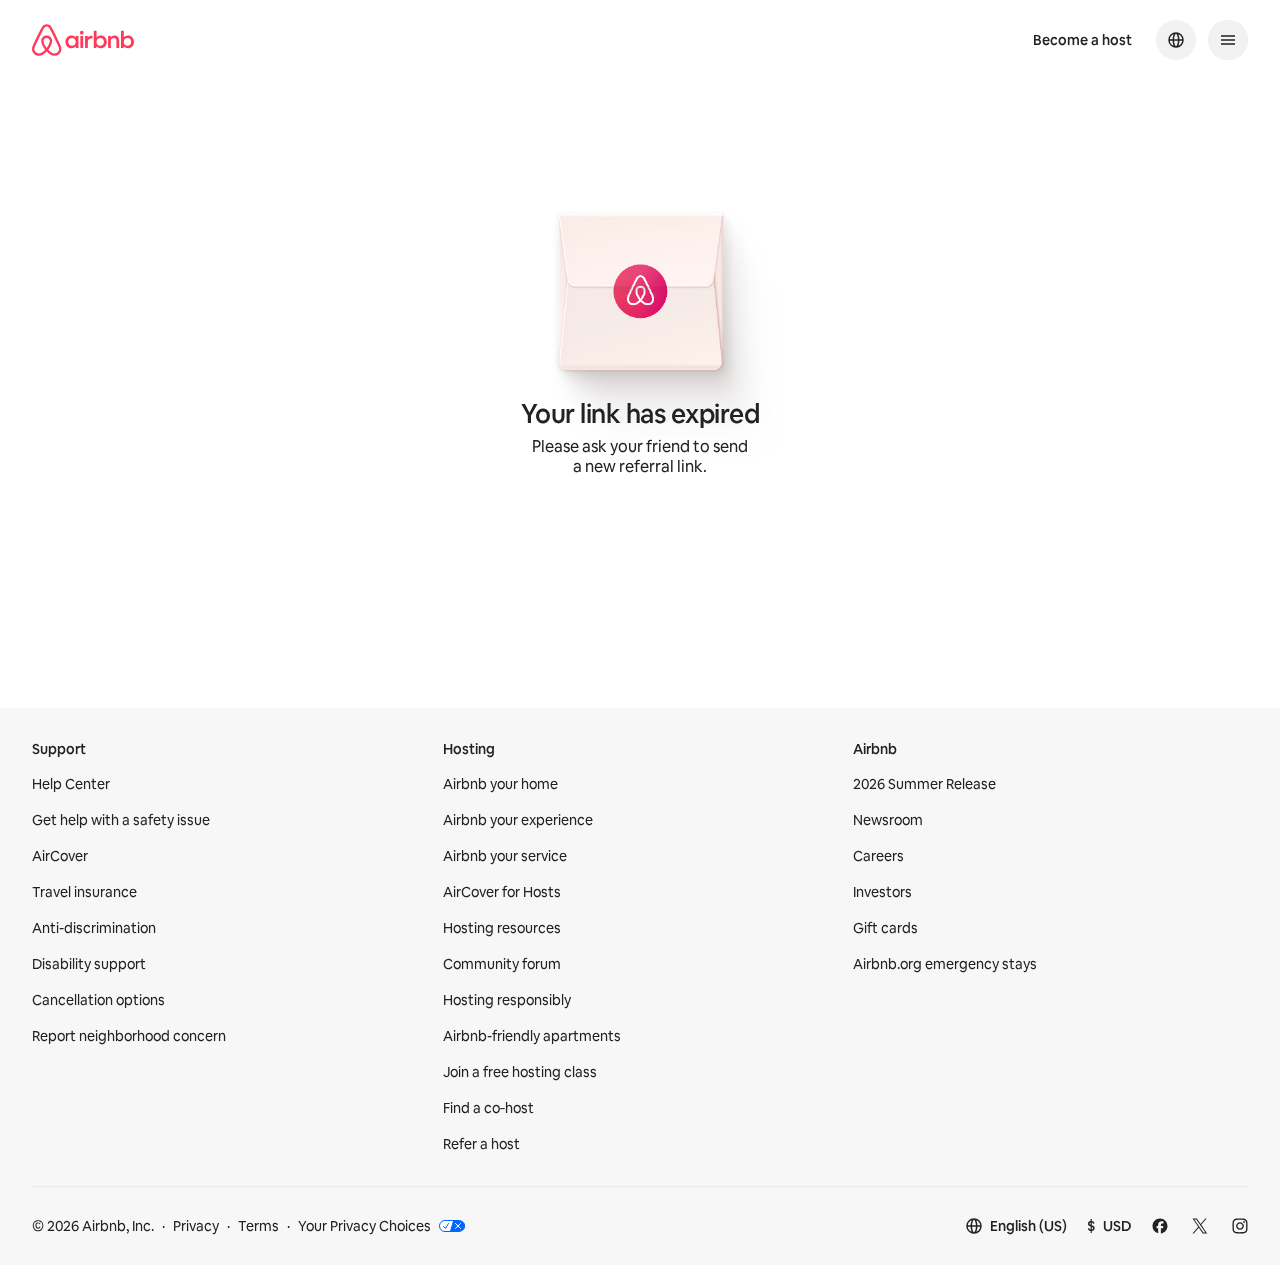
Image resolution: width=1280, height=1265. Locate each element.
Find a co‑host (488, 1108)
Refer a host (481, 1144)
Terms (258, 1226)
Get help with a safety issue (121, 820)
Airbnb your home (500, 784)
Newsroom (888, 820)
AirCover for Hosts (502, 892)
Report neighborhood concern (129, 1036)
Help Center (71, 784)
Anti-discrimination (94, 928)
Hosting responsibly (507, 1000)
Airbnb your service (505, 856)
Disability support (89, 964)
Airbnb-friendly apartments (532, 1036)
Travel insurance (84, 892)
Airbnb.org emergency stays (945, 964)
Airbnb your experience (518, 820)
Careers (878, 856)
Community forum (502, 964)
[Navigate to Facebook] (1160, 1226)
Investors (882, 892)
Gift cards (885, 928)
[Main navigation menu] (1228, 40)
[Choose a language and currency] (1176, 40)
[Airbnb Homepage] (83, 40)
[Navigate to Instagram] (1240, 1226)
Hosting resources (502, 928)
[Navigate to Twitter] (1200, 1226)
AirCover (60, 856)
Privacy (196, 1226)
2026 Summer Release (924, 784)
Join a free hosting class (520, 1072)
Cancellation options (98, 1000)
